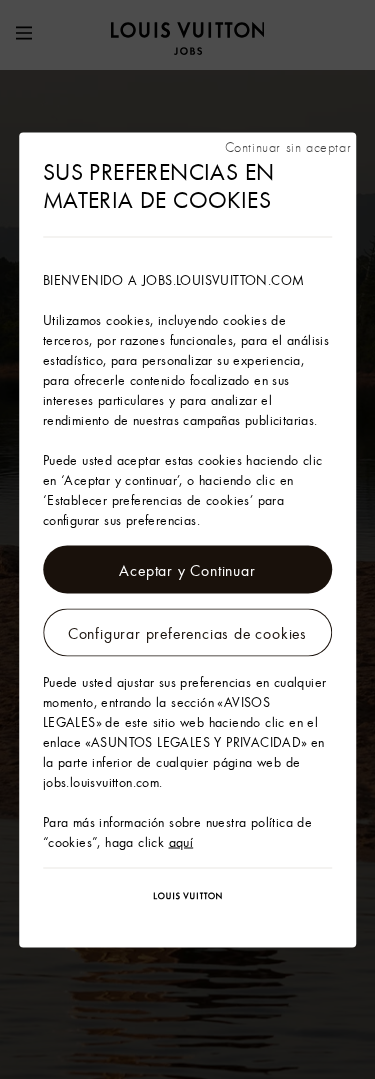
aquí (181, 841)
